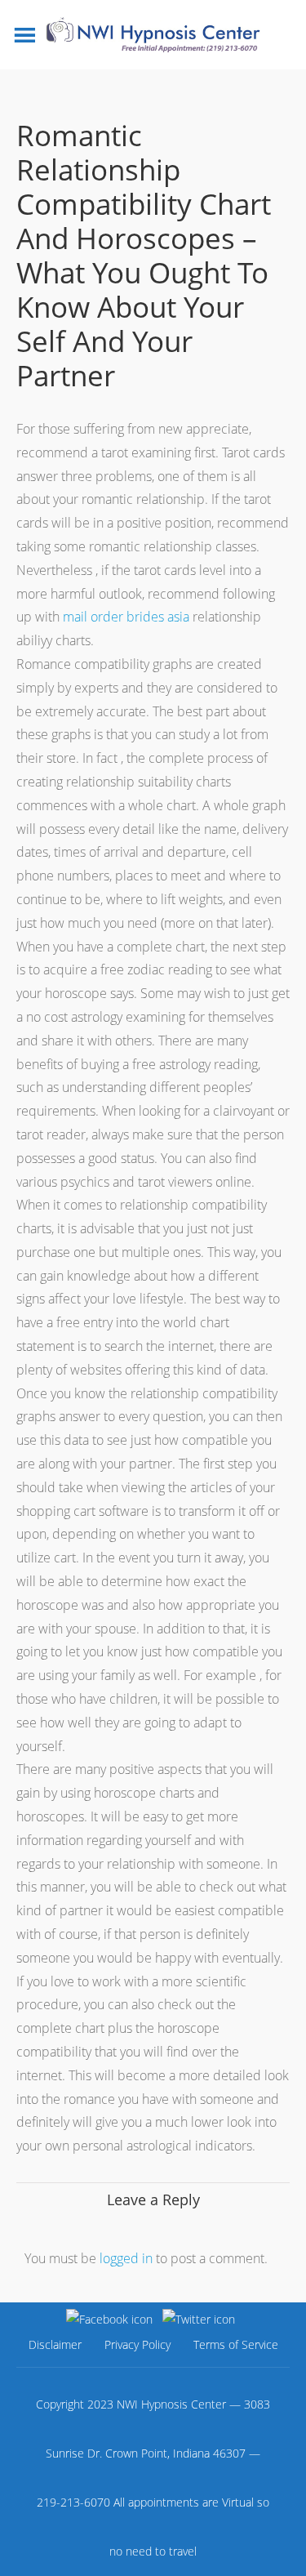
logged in (126, 2258)
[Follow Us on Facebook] (109, 2319)
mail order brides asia (126, 617)
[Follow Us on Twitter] (199, 2319)
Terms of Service (236, 2344)
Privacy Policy (137, 2344)
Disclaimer (55, 2344)
